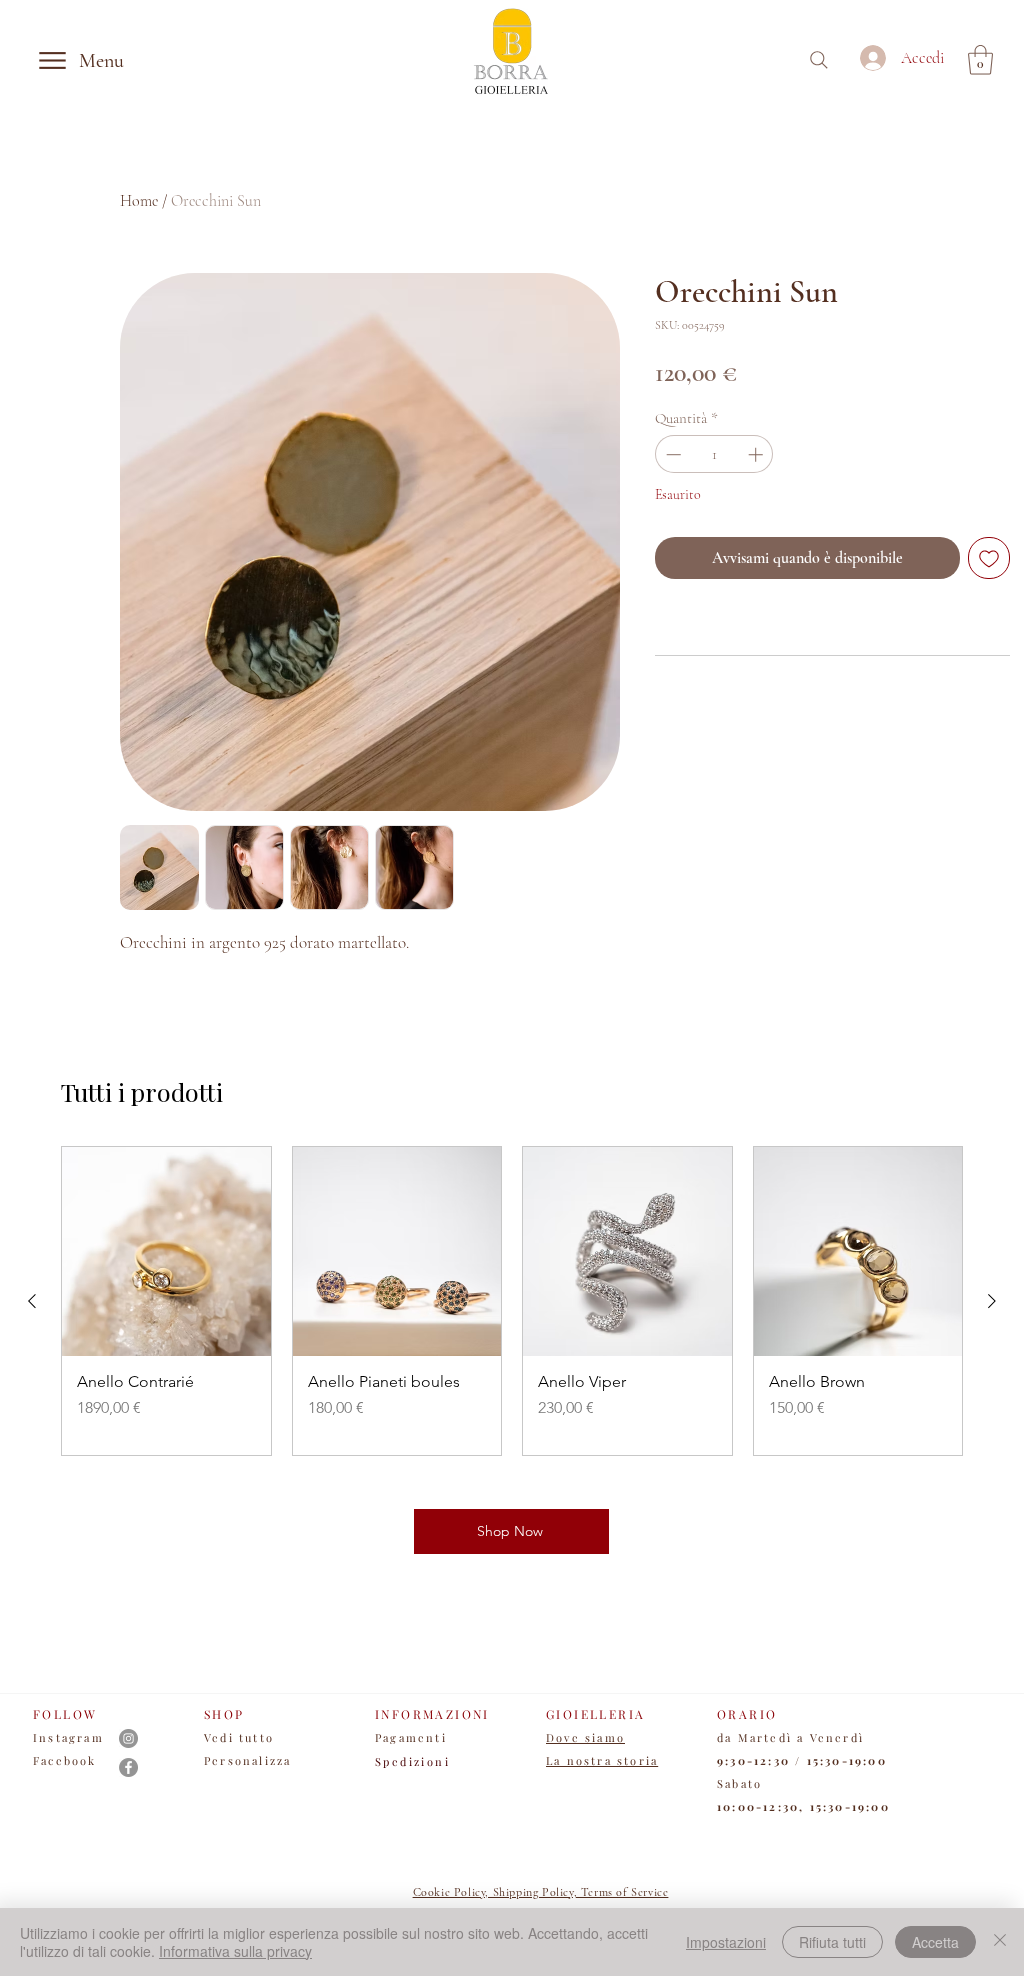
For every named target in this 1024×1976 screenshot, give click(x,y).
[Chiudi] (1000, 1942)
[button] (980, 60)
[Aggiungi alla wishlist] (989, 558)
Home (139, 201)
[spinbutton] (714, 454)
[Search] (819, 60)
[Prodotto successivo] (992, 1301)
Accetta (935, 1942)
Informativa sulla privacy (235, 1951)
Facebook (65, 1760)
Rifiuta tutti (832, 1942)
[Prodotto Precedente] (32, 1301)
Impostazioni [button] (726, 1942)
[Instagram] (128, 1738)
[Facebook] (128, 1767)
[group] (512, 1301)
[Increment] (757, 454)
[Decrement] (671, 454)
